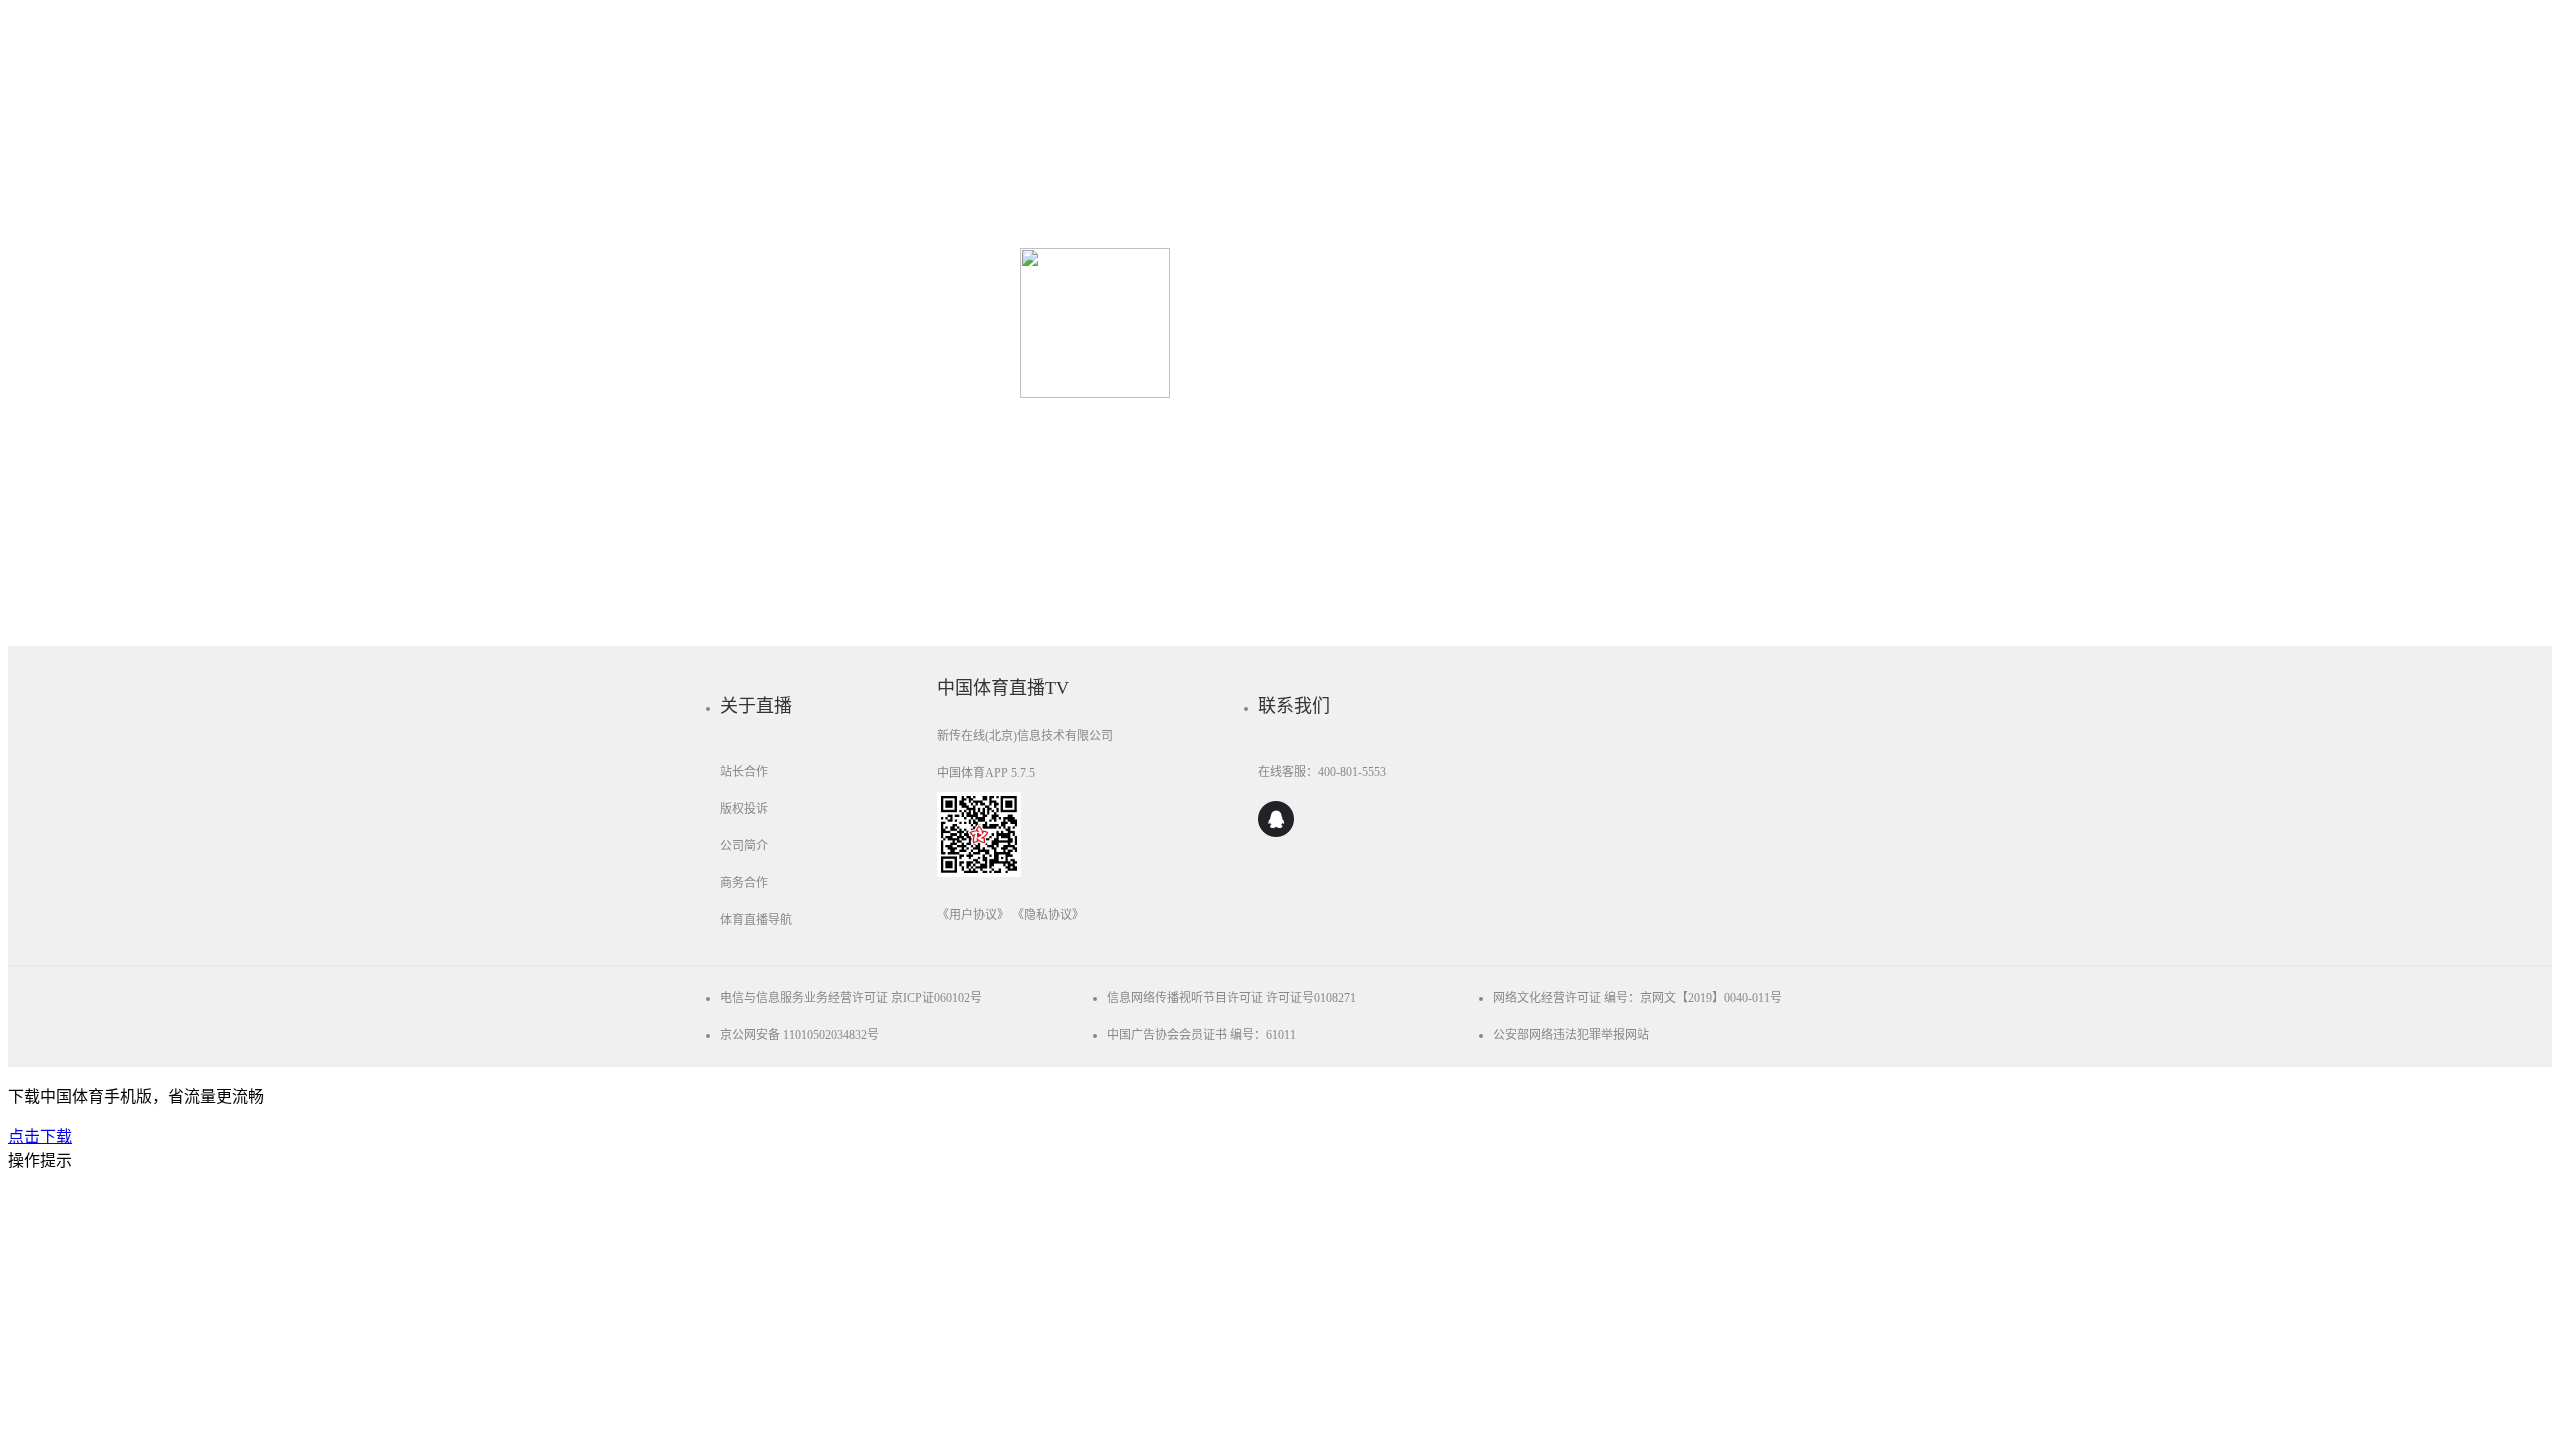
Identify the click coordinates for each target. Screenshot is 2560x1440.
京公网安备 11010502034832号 (799, 1035)
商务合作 (744, 883)
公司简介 (744, 846)
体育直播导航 (756, 920)
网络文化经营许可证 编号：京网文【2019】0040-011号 (1637, 998)
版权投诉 (744, 809)
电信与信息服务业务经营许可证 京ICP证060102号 (851, 998)
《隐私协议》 (1048, 915)
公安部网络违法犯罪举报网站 (1571, 1035)
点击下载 (40, 1136)
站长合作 (744, 772)
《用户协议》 (973, 915)
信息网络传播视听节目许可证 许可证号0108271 (1231, 998)
